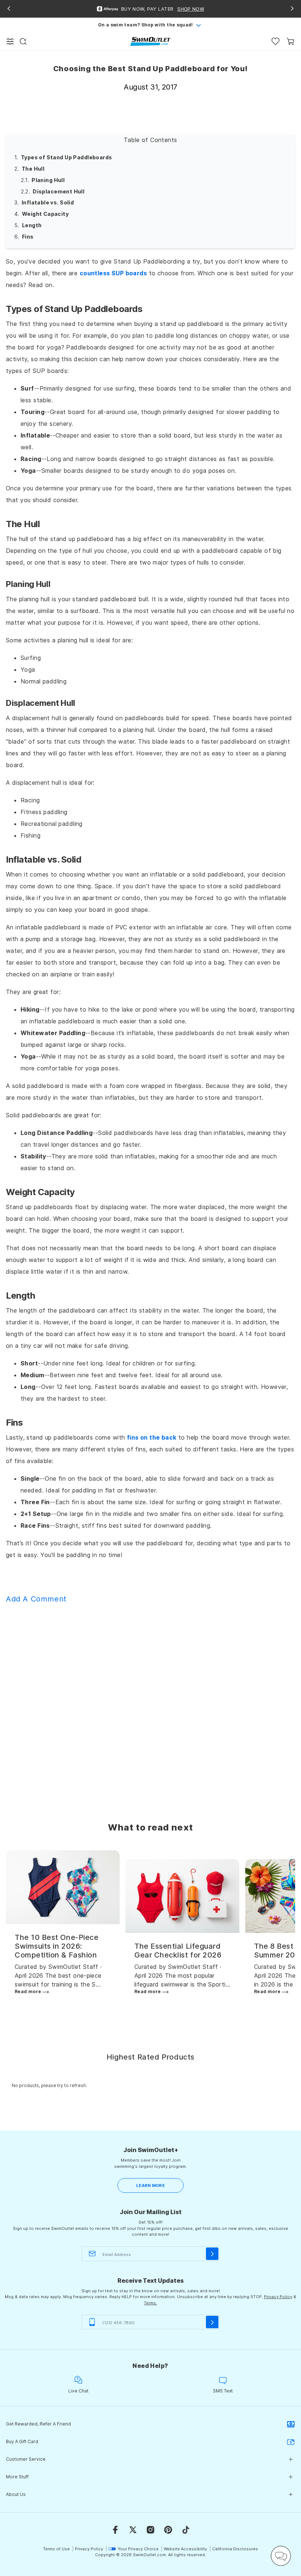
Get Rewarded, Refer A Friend (38, 2424)
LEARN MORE (150, 2185)
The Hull (33, 169)
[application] (281, 2556)
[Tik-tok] (186, 2530)
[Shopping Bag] (291, 41)
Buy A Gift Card (22, 2441)
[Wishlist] (275, 41)
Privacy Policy (278, 2297)
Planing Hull (48, 180)
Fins (28, 237)
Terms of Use (56, 2549)
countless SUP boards (113, 273)
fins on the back (152, 1437)
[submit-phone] (212, 2322)
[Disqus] (150, 1702)
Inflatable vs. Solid (48, 202)
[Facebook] (115, 2530)
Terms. (150, 2303)
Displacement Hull (59, 191)
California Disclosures (235, 2549)
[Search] (23, 41)
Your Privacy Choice (138, 2549)
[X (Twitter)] (133, 2530)
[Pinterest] (168, 2530)
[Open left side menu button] (10, 41)
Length (32, 225)
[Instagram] (150, 2530)
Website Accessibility (185, 2549)
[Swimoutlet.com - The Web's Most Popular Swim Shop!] (150, 41)
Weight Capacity (45, 214)
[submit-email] (212, 2254)
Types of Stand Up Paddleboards (67, 157)
